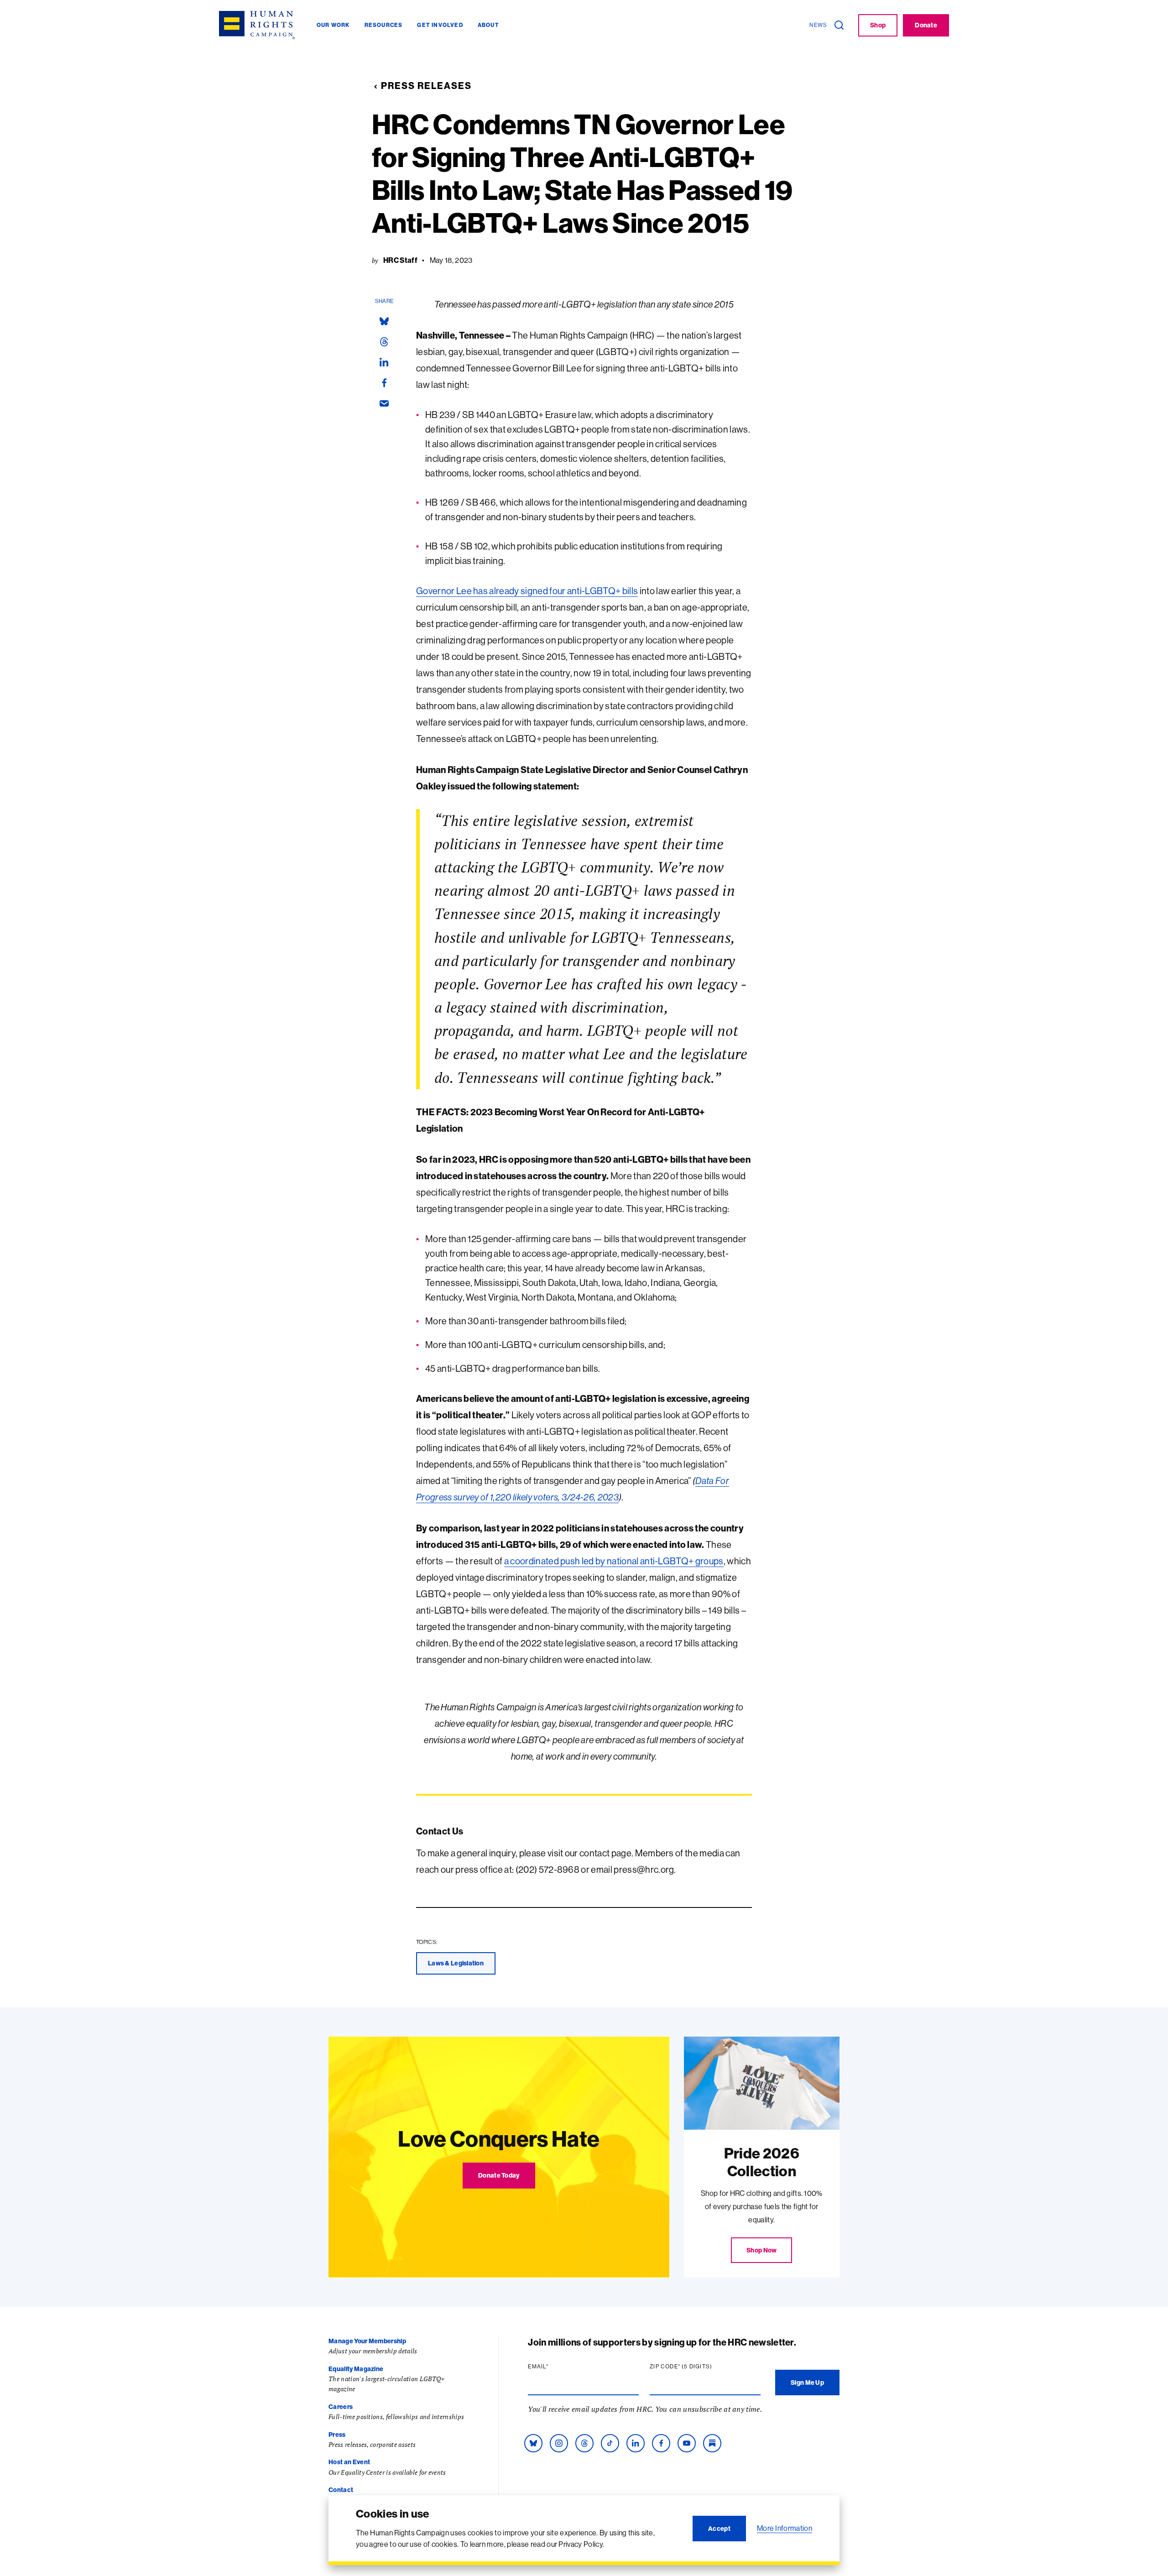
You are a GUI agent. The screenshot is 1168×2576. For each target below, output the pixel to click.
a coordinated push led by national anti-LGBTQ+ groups (614, 1561)
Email (556, 2367)
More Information (785, 2528)
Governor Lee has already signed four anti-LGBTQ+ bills (527, 591)
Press (337, 2435)
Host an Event (349, 2462)
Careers (341, 2407)
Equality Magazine (356, 2369)
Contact (341, 2490)
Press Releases (426, 86)
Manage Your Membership (367, 2341)
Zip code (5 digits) (699, 2367)
